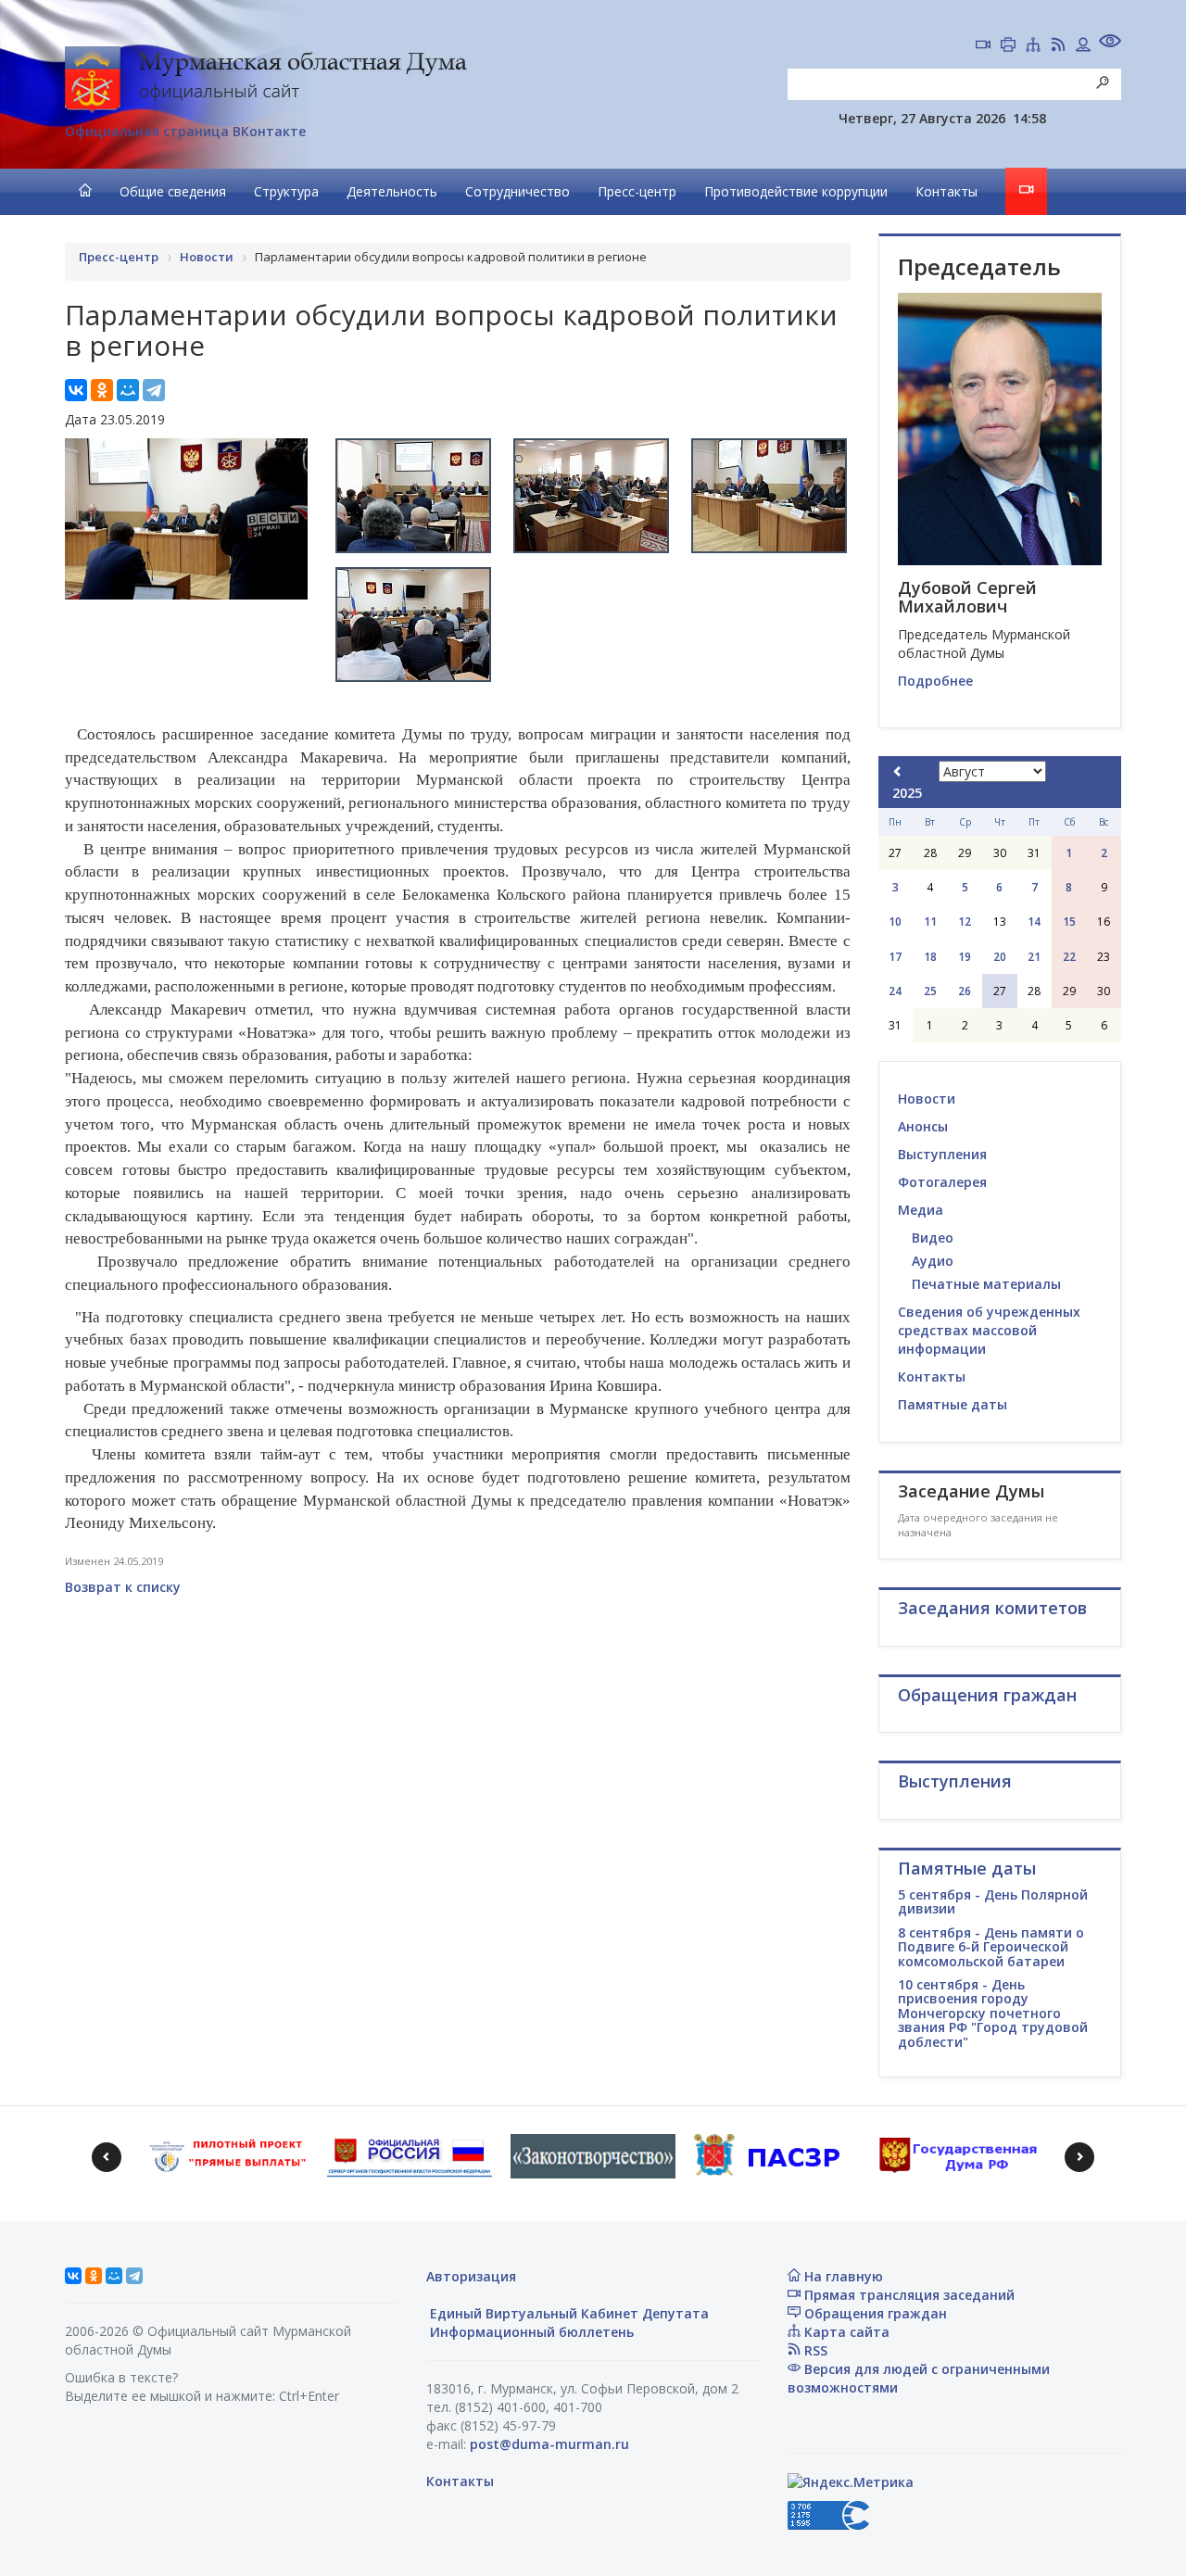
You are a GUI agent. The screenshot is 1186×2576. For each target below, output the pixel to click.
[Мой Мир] (128, 390)
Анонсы (923, 1126)
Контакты (946, 191)
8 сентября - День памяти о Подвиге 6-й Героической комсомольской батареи (991, 1947)
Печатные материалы (986, 1284)
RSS (814, 2350)
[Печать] (1008, 46)
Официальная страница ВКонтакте (185, 131)
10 (895, 922)
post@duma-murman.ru (549, 2444)
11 (930, 922)
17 (895, 957)
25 (930, 991)
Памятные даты (953, 1404)
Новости (927, 1099)
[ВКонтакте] (76, 390)
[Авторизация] (1083, 46)
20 (1000, 957)
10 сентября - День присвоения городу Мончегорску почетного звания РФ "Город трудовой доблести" (993, 2013)
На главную (842, 2276)
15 (1069, 922)
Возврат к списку (123, 1587)
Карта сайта (845, 2332)
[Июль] (898, 771)
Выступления (942, 1154)
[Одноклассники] (102, 390)
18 (930, 957)
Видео (933, 1237)
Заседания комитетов (992, 1608)
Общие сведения (173, 191)
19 (965, 957)
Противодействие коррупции (796, 191)
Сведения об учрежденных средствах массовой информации (989, 1330)
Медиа (921, 1210)
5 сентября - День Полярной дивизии (993, 1901)
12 (965, 922)
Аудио (933, 1261)
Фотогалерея (942, 1182)
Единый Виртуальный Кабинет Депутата (568, 2313)
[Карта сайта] (1033, 46)
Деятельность (392, 191)
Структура (286, 191)
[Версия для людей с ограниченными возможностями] (1110, 43)
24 (895, 991)
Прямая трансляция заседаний (908, 2295)
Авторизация (471, 2276)
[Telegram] (154, 390)
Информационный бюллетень (530, 2332)
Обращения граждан (874, 2313)
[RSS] (1058, 46)
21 (1034, 957)
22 (1069, 957)
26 (965, 991)
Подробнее (935, 681)
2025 (907, 793)
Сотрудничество (517, 191)
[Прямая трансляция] (983, 46)
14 (1034, 922)
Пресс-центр (637, 191)
